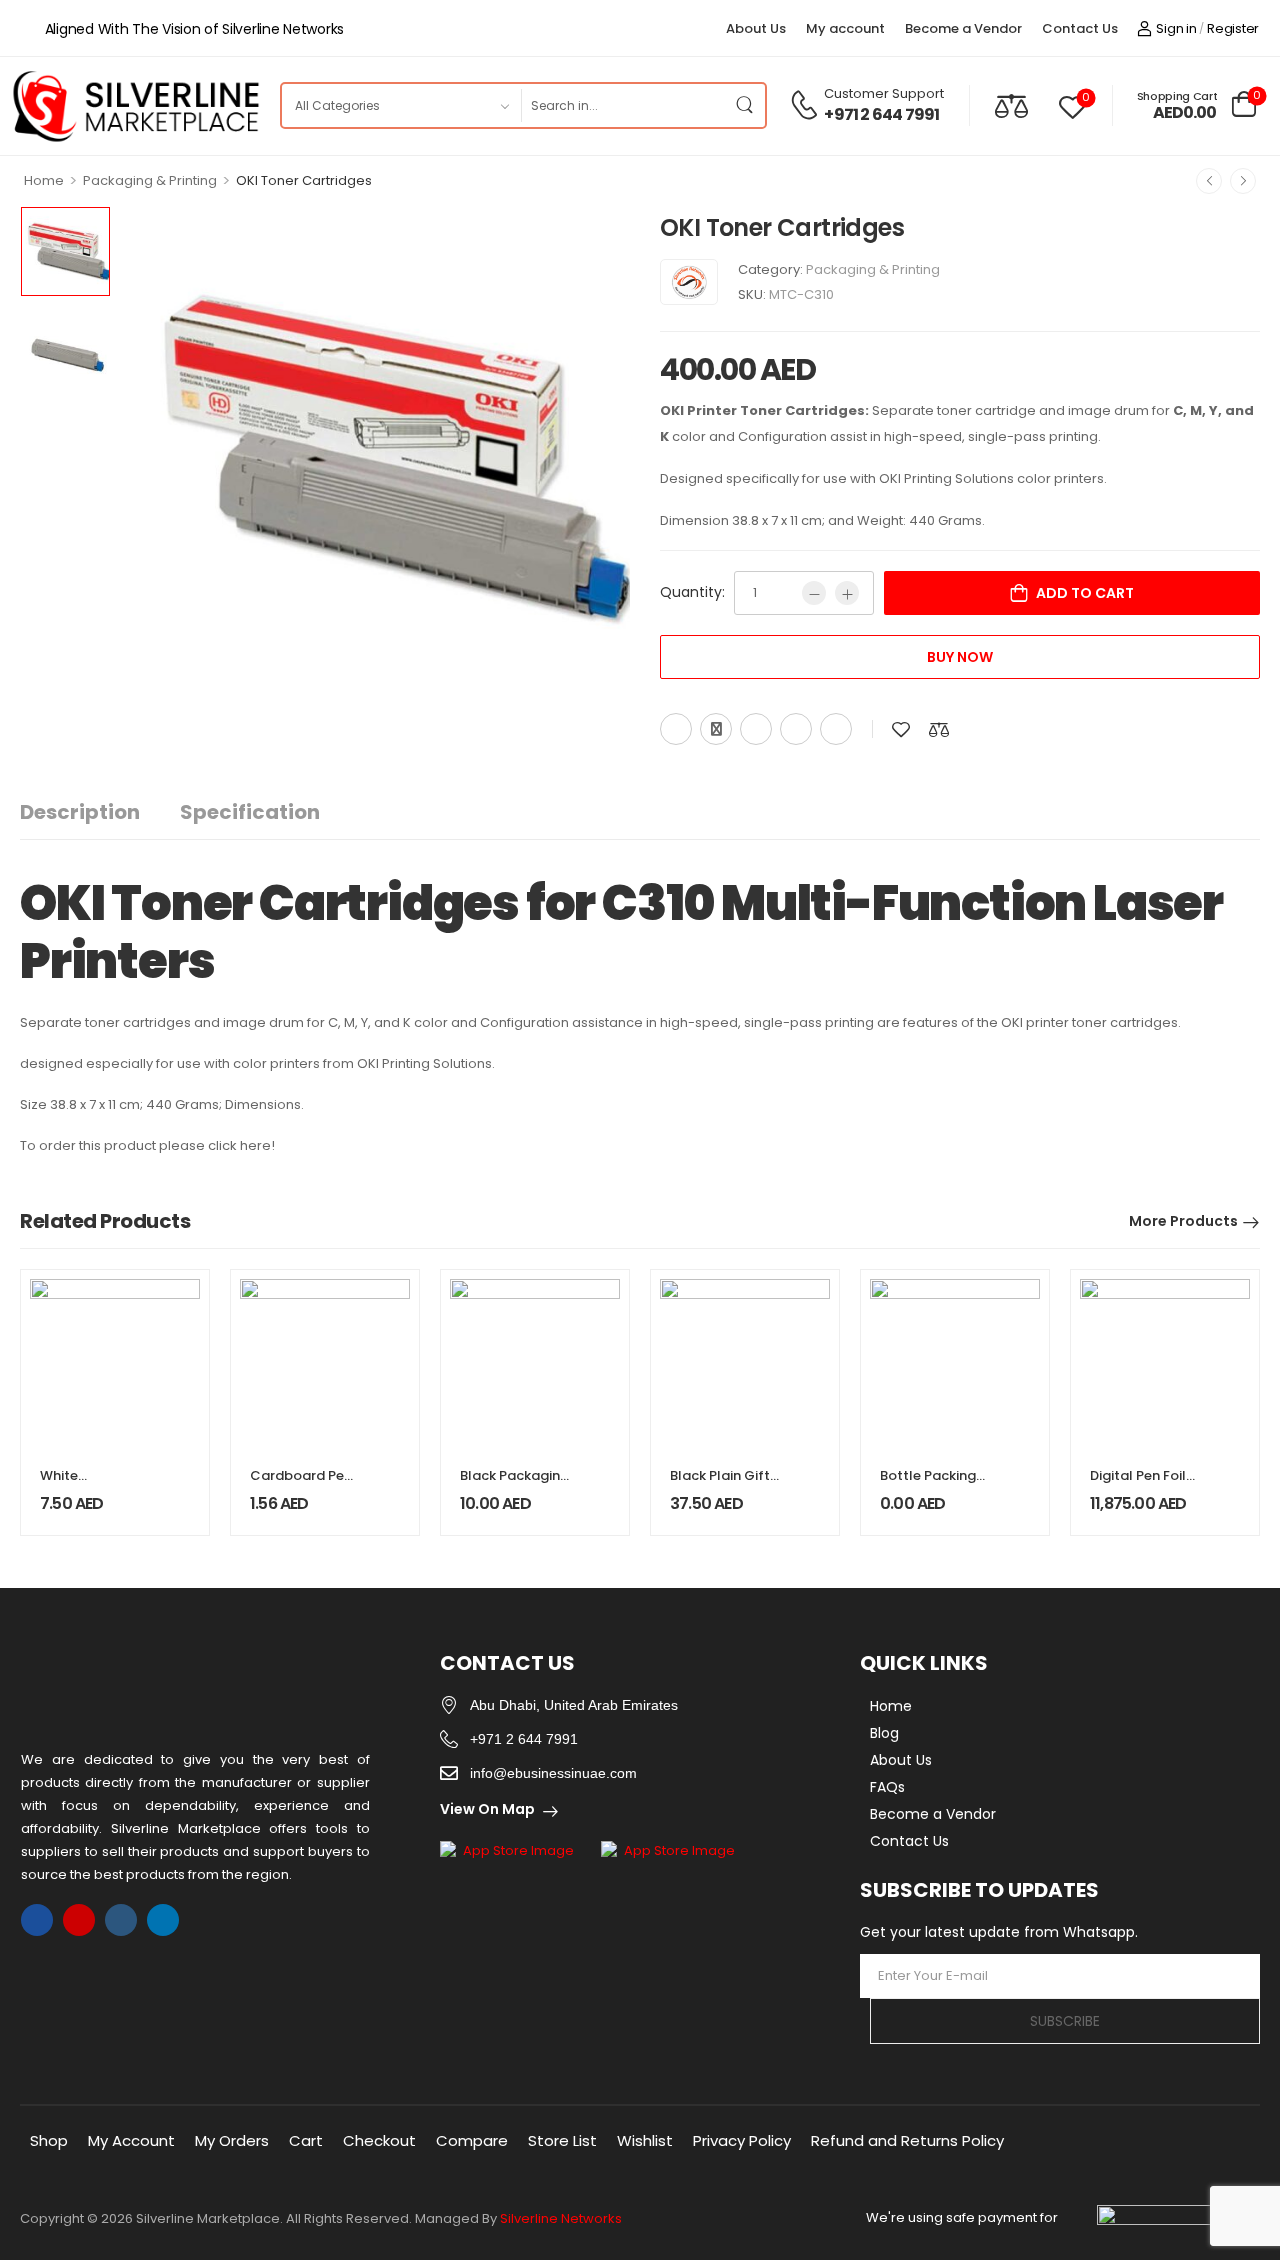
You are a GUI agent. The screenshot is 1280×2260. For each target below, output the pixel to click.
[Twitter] (716, 729)
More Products (1183, 1221)
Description (80, 812)
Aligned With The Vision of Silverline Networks (194, 29)
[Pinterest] (756, 729)
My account (845, 28)
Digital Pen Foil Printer (1138, 1484)
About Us (756, 28)
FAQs (887, 1787)
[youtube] (121, 1920)
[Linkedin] (836, 729)
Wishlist (645, 2140)
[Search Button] (745, 105)
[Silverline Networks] (689, 282)
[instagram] (79, 1920)
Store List (562, 2140)
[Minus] (814, 593)
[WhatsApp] (796, 729)
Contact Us (1080, 28)
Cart (306, 2140)
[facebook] (37, 1920)
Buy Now (960, 657)
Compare (472, 2140)
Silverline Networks (561, 2218)
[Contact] (807, 105)
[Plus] (847, 593)
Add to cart (1085, 593)
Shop (49, 2140)
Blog (884, 1733)
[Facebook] (676, 729)
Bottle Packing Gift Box (928, 1484)
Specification (250, 812)
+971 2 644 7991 (881, 115)
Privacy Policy (742, 2140)
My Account (131, 2140)
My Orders (232, 2140)
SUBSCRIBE (1065, 2021)
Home (44, 180)
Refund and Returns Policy (907, 2140)
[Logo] (135, 106)
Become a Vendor (963, 28)
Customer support (884, 93)
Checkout (379, 2140)
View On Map (487, 1809)
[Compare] (1011, 105)
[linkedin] (163, 1920)
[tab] (100, 812)
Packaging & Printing (150, 180)
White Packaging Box (88, 1484)
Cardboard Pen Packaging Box (301, 1484)
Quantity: (692, 592)
